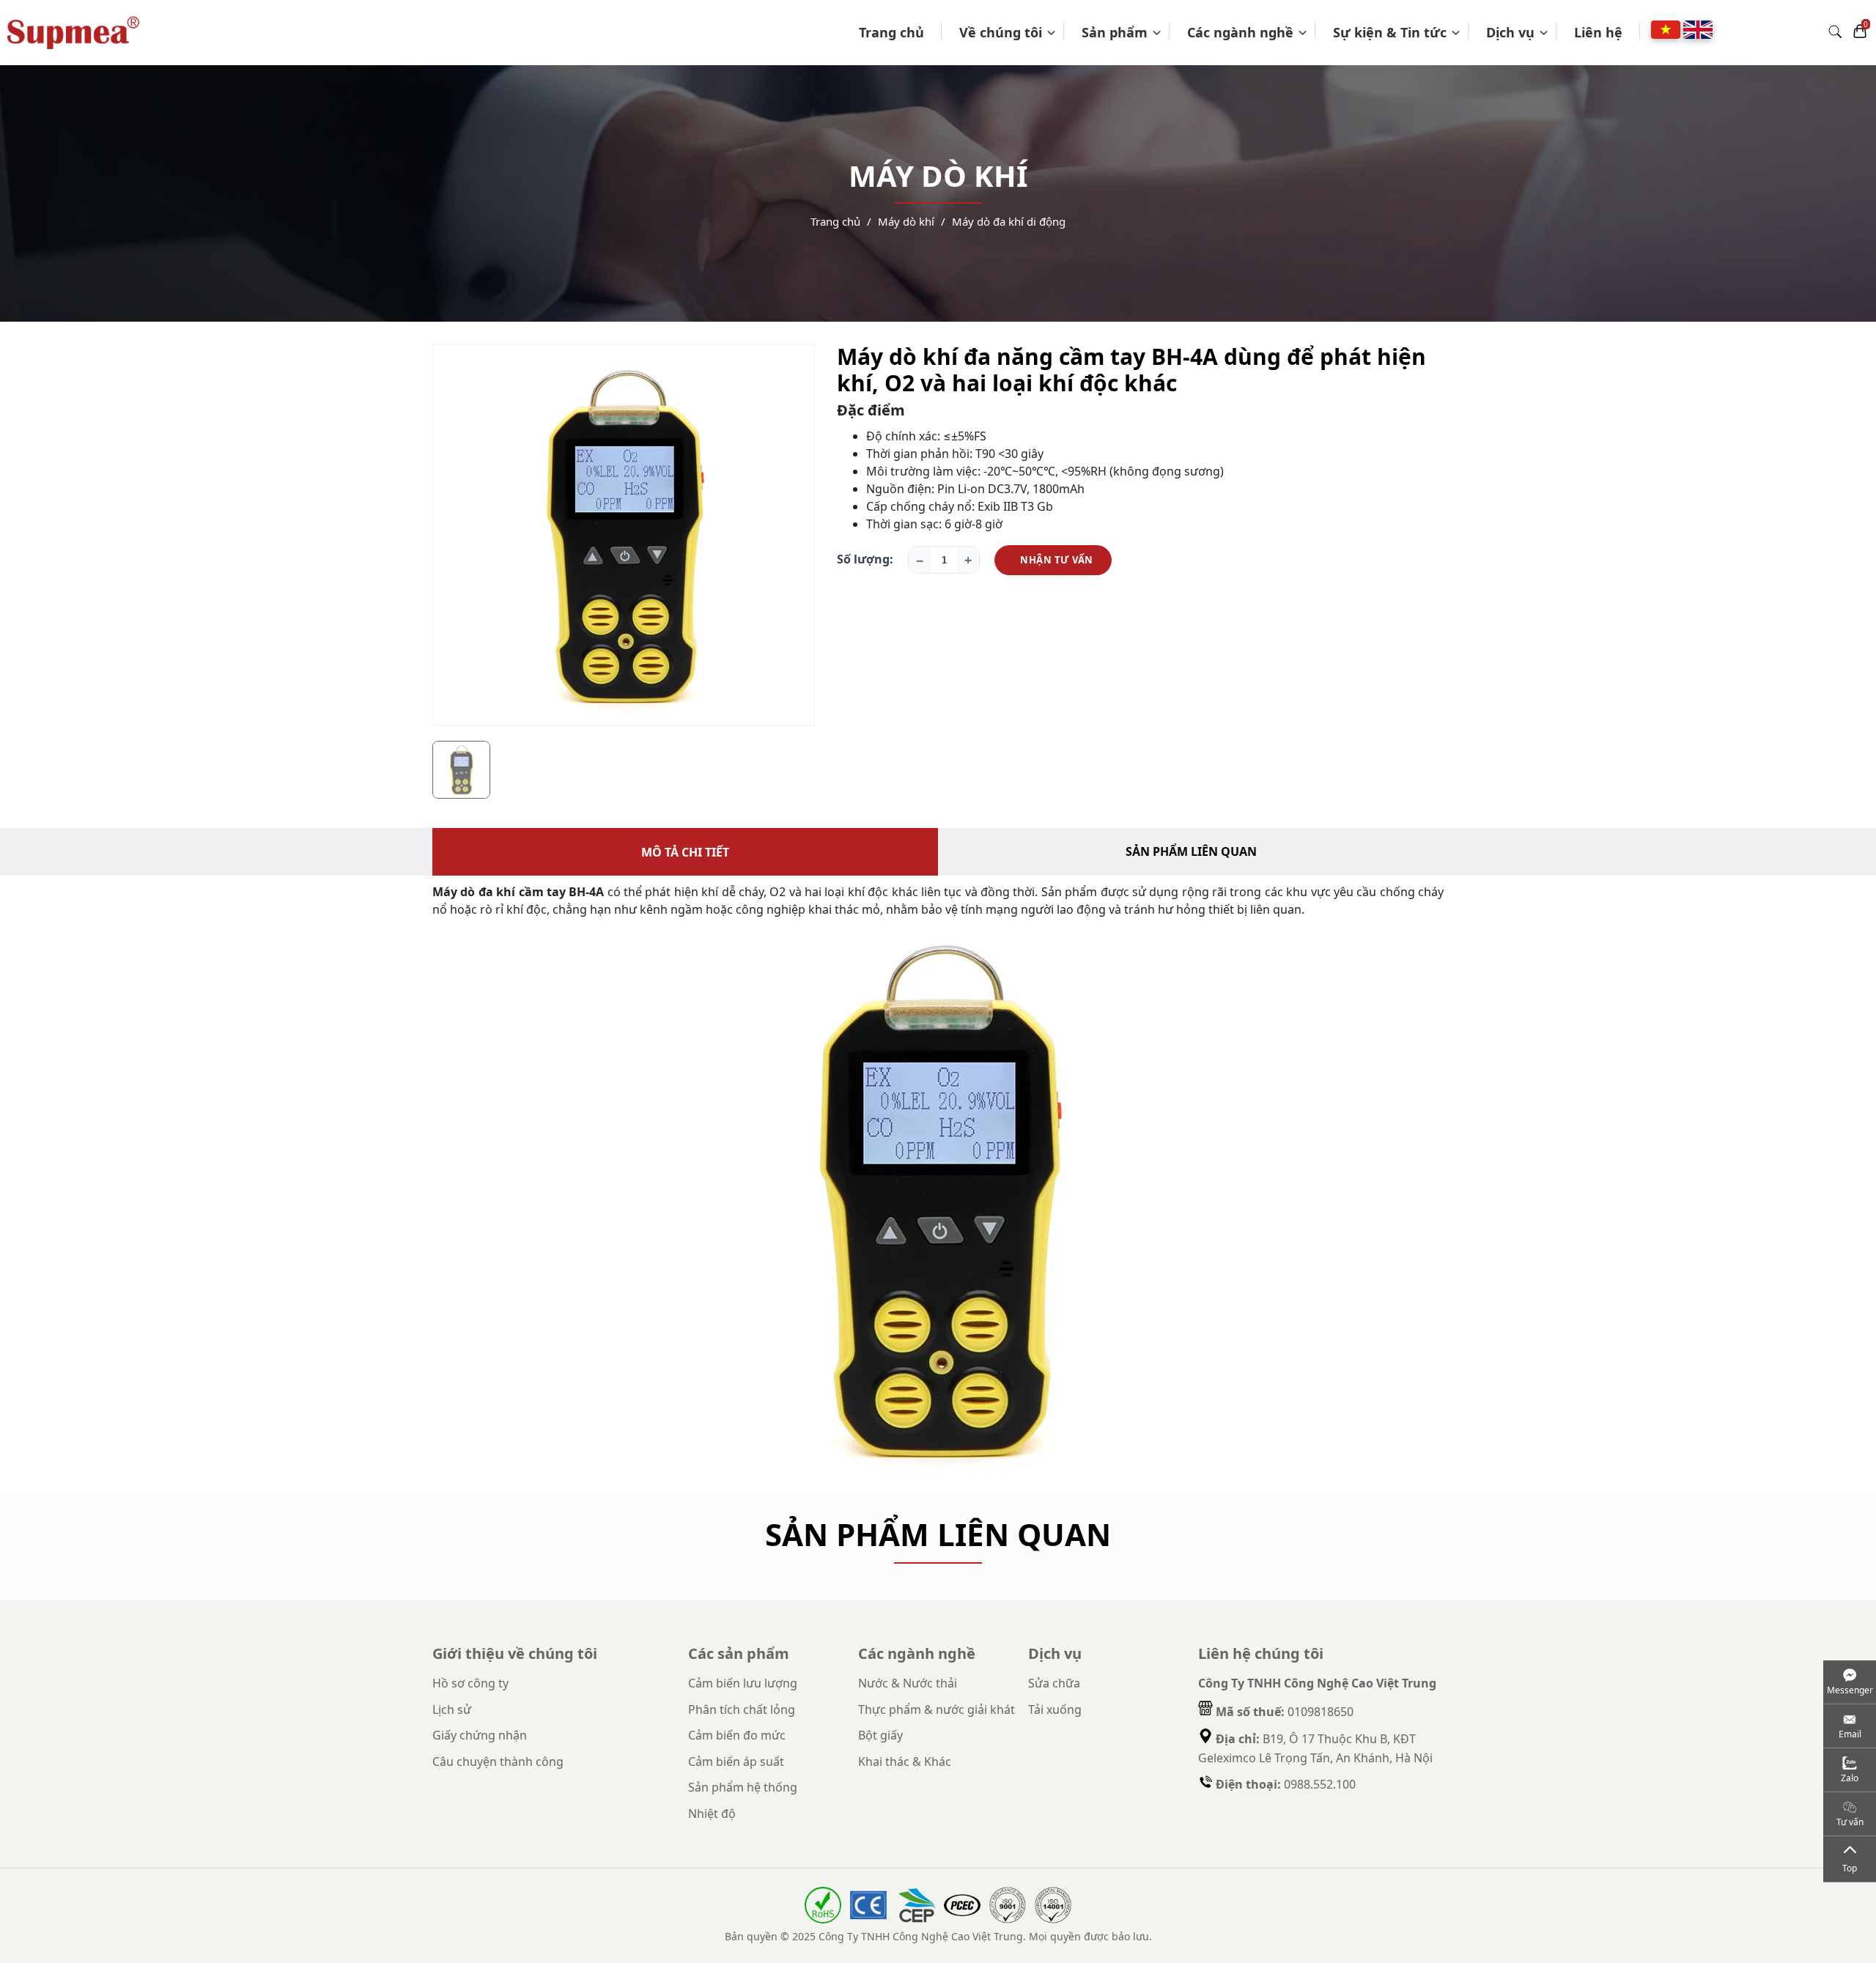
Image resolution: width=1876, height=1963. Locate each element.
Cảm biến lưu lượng (743, 1683)
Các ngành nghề (1240, 32)
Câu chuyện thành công (498, 1761)
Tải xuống (1055, 1709)
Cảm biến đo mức (737, 1735)
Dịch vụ (1510, 32)
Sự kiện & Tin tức (1390, 32)
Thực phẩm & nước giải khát (937, 1709)
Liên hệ (1598, 32)
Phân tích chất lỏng (742, 1709)
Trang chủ (891, 32)
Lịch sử (452, 1709)
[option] (624, 535)
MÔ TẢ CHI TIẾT (685, 852)
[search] (1835, 33)
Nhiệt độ (712, 1814)
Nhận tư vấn (1057, 560)
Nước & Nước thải (908, 1683)
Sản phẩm (1115, 32)
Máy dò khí (906, 221)
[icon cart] (1860, 32)
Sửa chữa (1054, 1683)
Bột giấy (880, 1735)
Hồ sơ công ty (470, 1683)
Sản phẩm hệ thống (743, 1787)
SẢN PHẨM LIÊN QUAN (1191, 851)
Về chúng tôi (1001, 32)
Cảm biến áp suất (736, 1761)
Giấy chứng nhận (480, 1735)
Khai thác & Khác (905, 1761)
